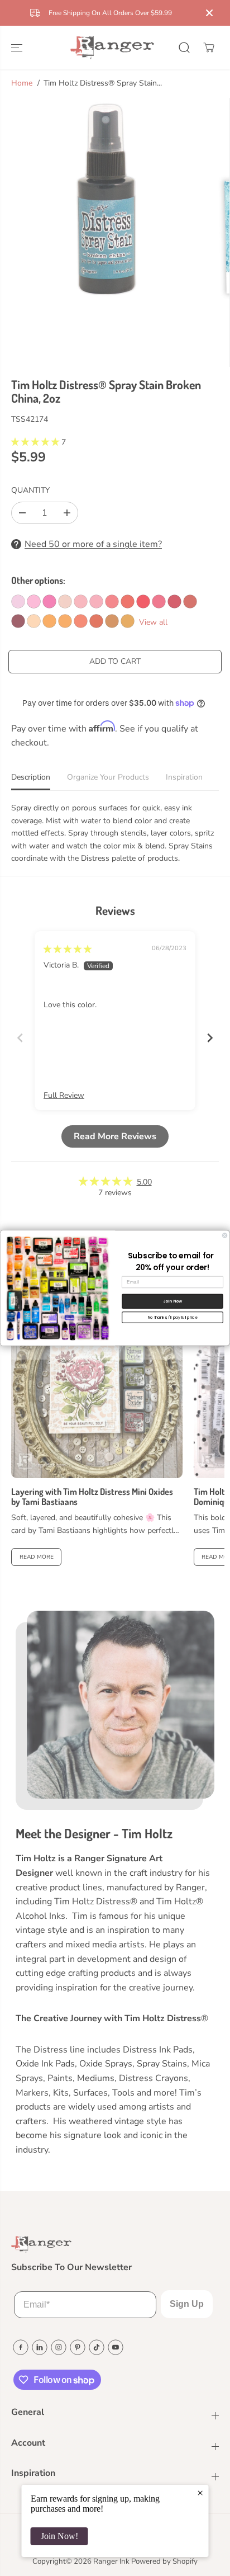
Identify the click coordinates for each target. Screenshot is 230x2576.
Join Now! (59, 2536)
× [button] (200, 2493)
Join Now (173, 1301)
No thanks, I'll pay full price (173, 1317)
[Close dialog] (225, 1236)
